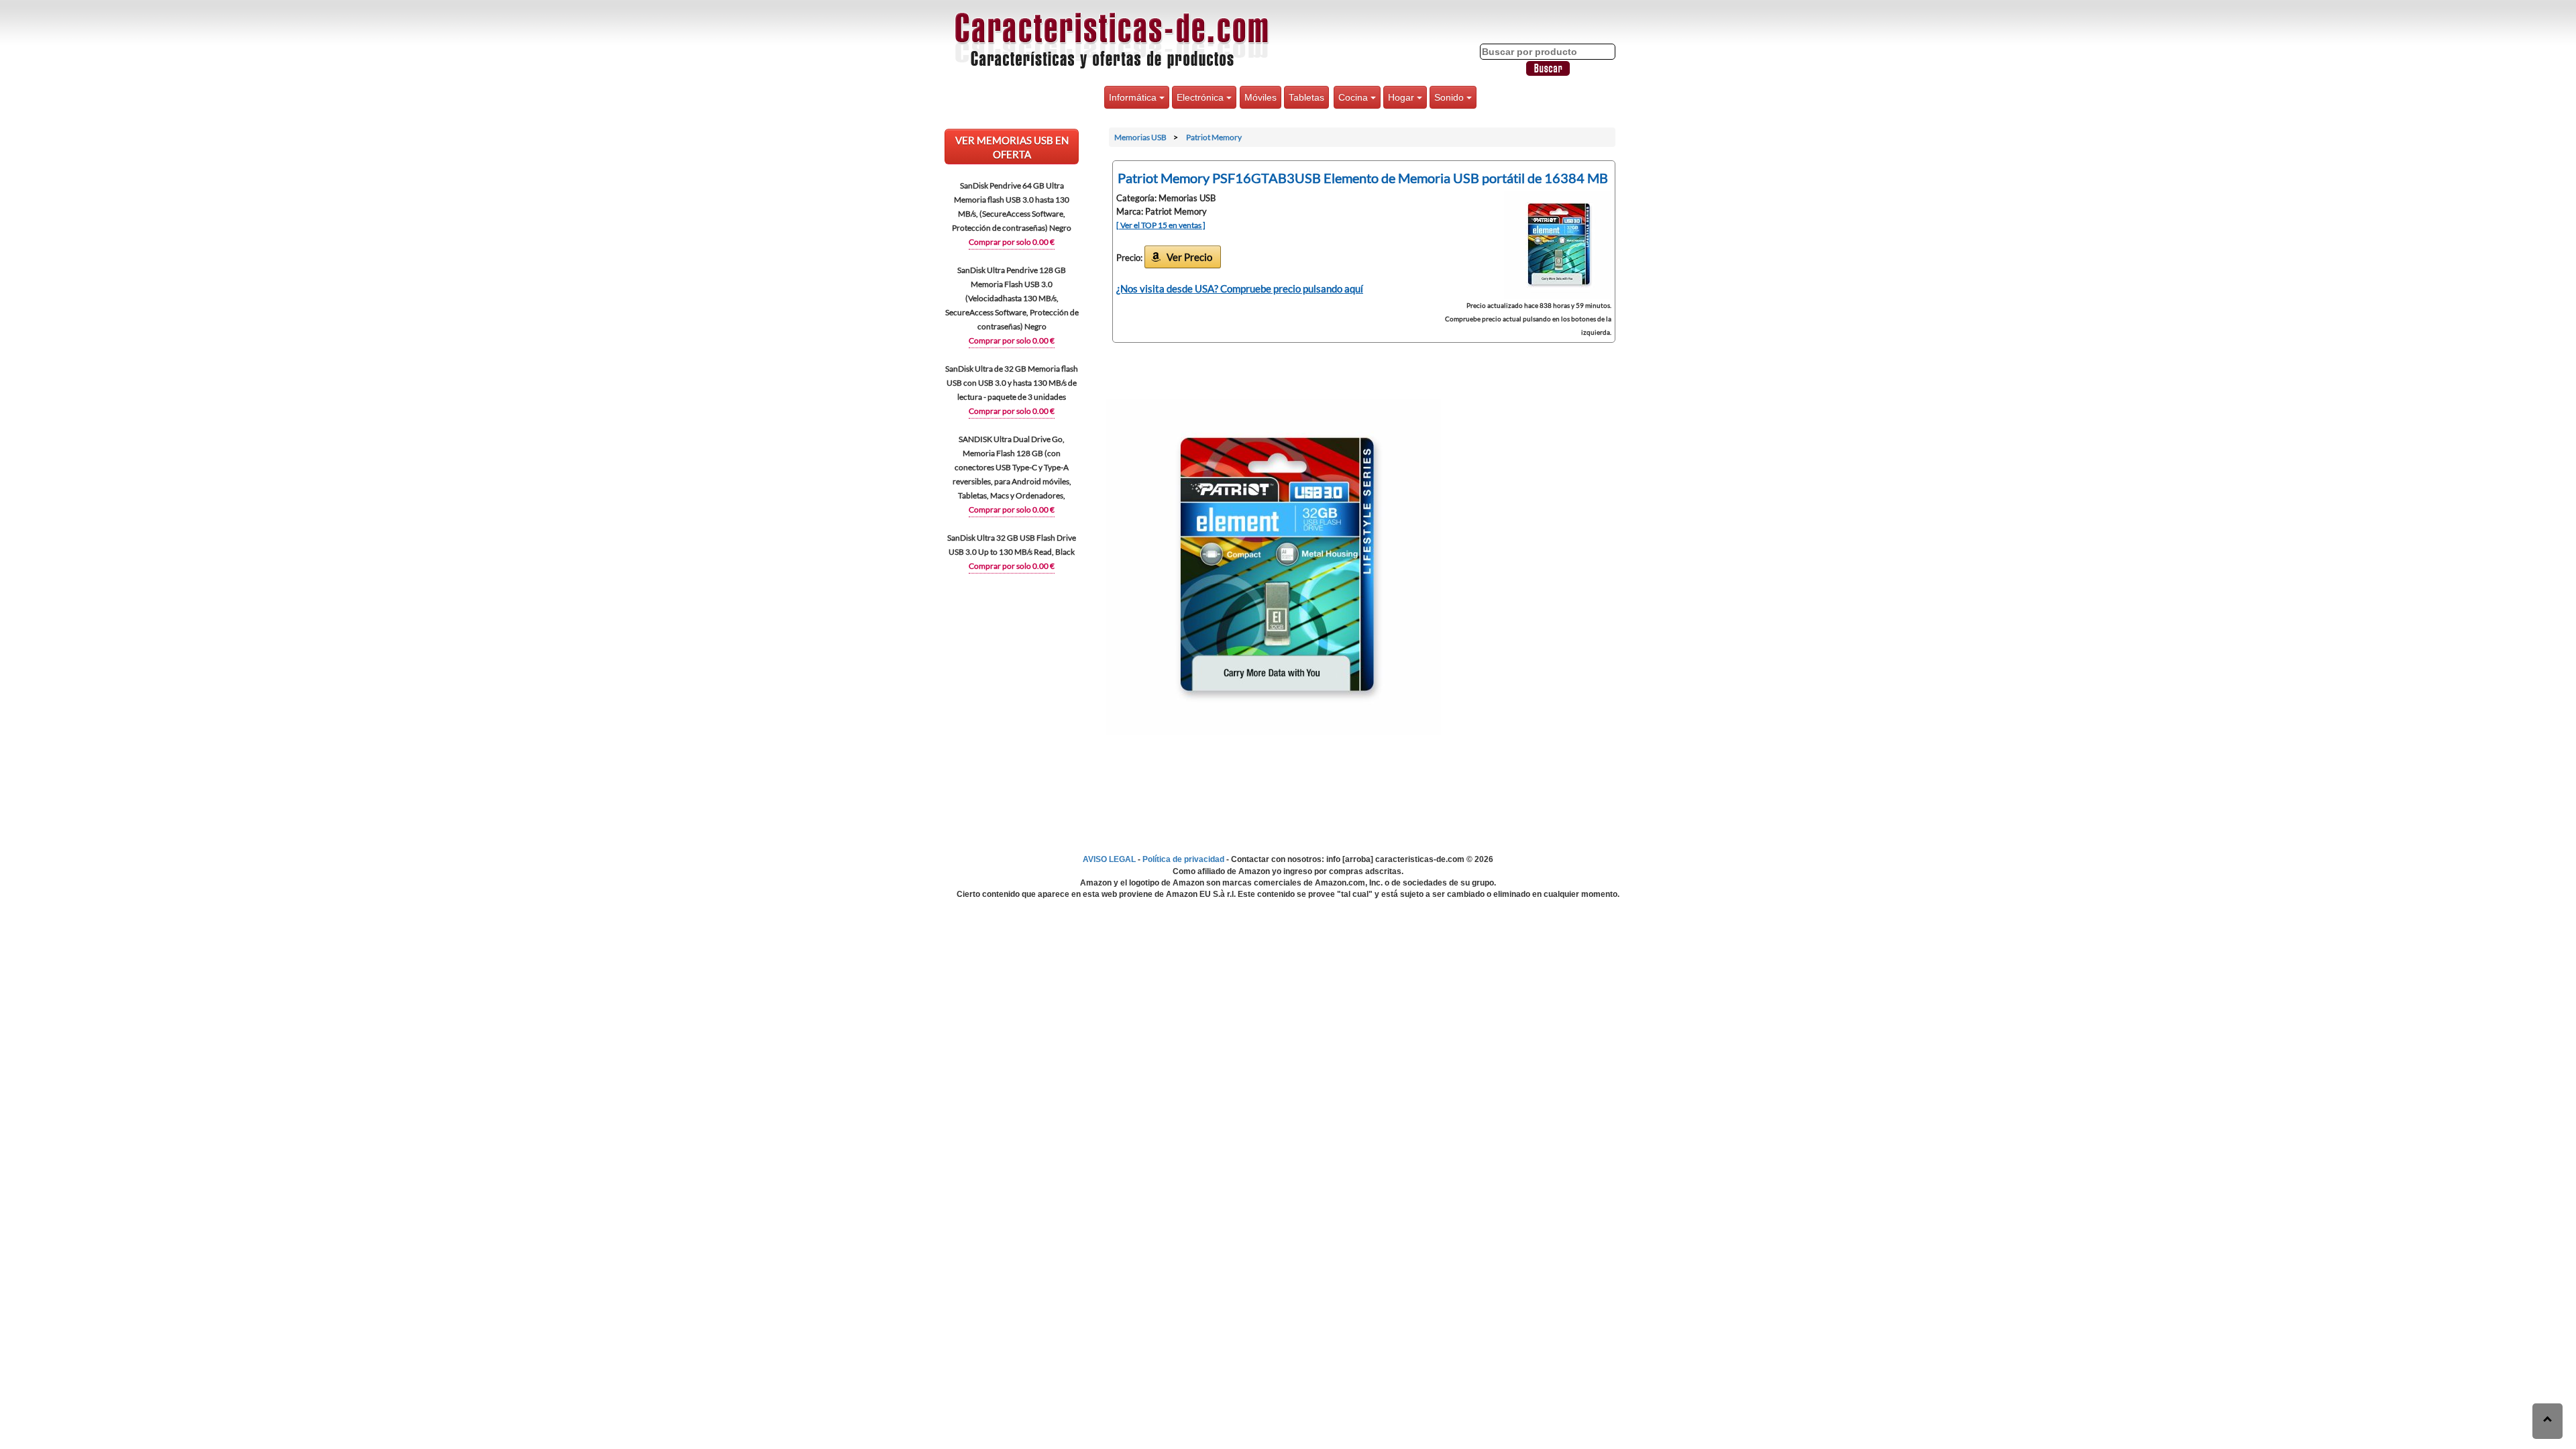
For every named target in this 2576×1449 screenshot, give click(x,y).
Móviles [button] (1260, 97)
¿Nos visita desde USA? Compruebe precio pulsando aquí (1240, 288)
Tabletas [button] (1306, 97)
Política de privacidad (1183, 859)
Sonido (1450, 97)
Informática (1134, 97)
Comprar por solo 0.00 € (1012, 242)
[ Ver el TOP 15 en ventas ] (1161, 225)
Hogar (1402, 97)
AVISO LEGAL (1109, 859)
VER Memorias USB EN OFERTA (1012, 147)
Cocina (1354, 97)
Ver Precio (1189, 257)
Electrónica (1201, 97)
